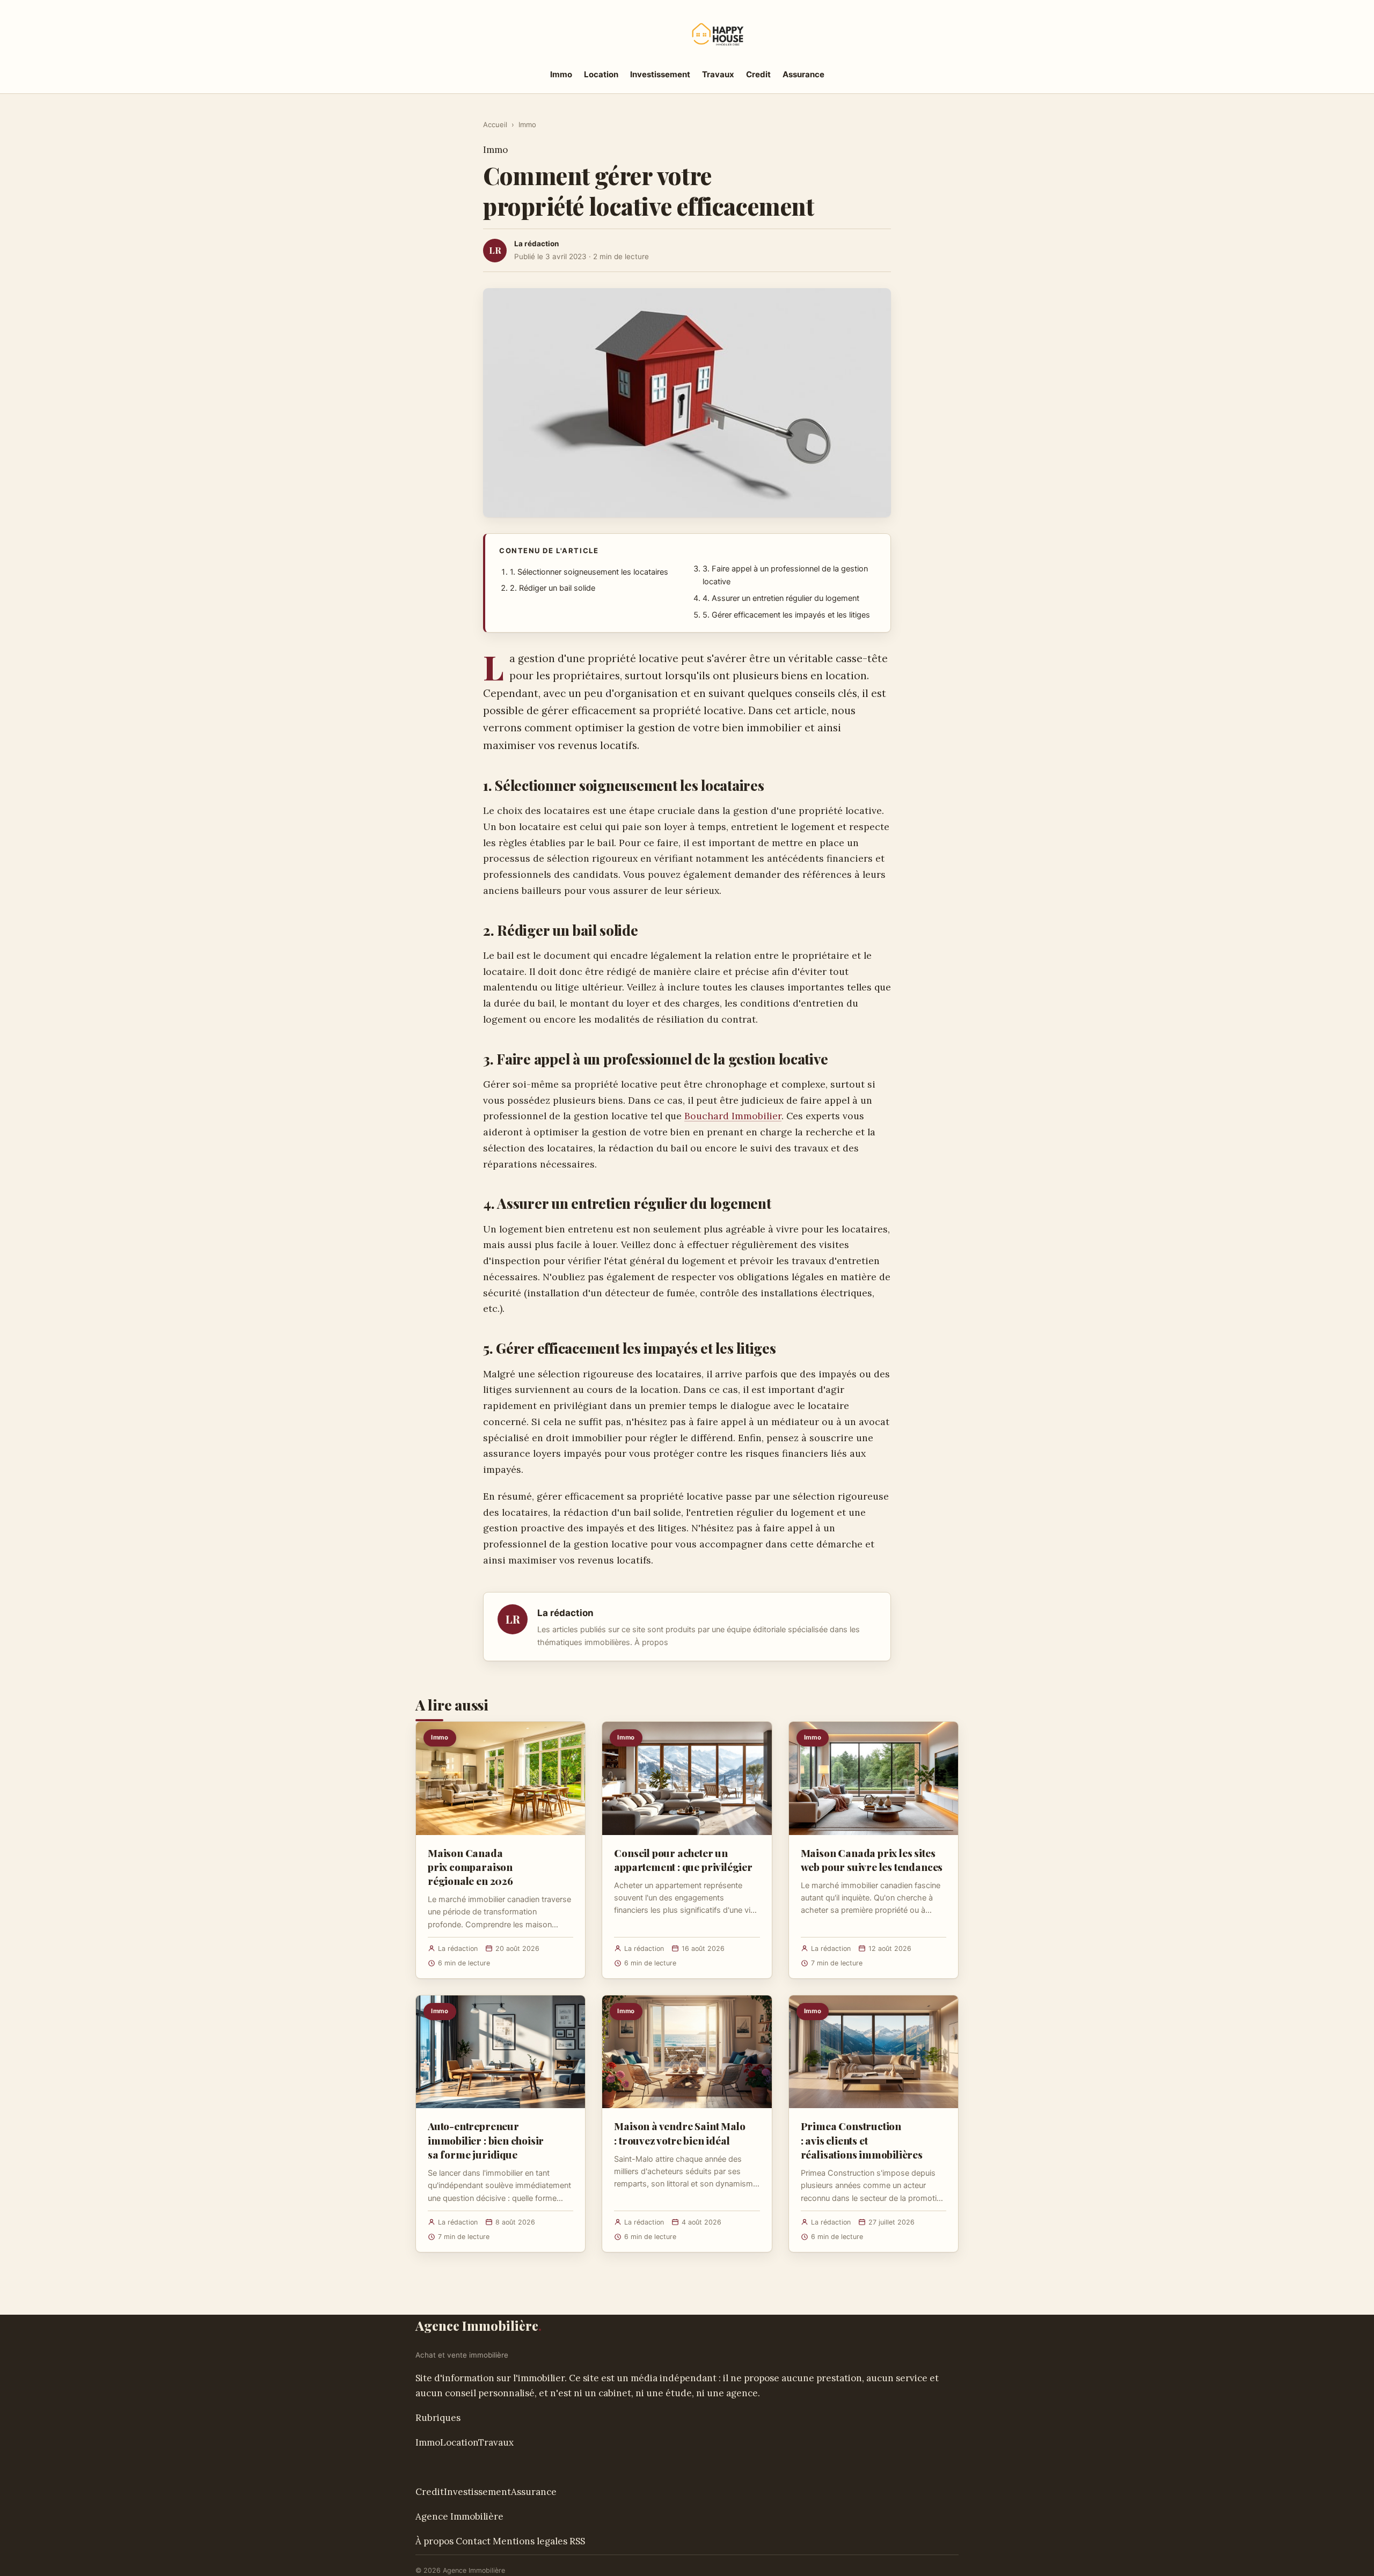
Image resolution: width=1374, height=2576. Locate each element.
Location (601, 74)
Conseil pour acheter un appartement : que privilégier (683, 1860)
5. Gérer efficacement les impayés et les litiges (786, 615)
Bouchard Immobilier (733, 1116)
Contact (473, 2541)
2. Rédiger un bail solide (553, 588)
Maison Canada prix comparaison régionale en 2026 (470, 1867)
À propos (651, 1642)
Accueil (495, 124)
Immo (561, 74)
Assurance (803, 74)
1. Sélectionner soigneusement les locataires (589, 572)
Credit (758, 74)
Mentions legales (530, 2541)
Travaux (718, 74)
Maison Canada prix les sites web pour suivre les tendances (872, 1860)
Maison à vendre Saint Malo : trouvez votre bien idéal (679, 2133)
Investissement (660, 74)
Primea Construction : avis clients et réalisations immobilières (862, 2140)
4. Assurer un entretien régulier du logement (781, 598)
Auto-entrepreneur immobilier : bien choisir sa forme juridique (486, 2140)
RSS (577, 2541)
